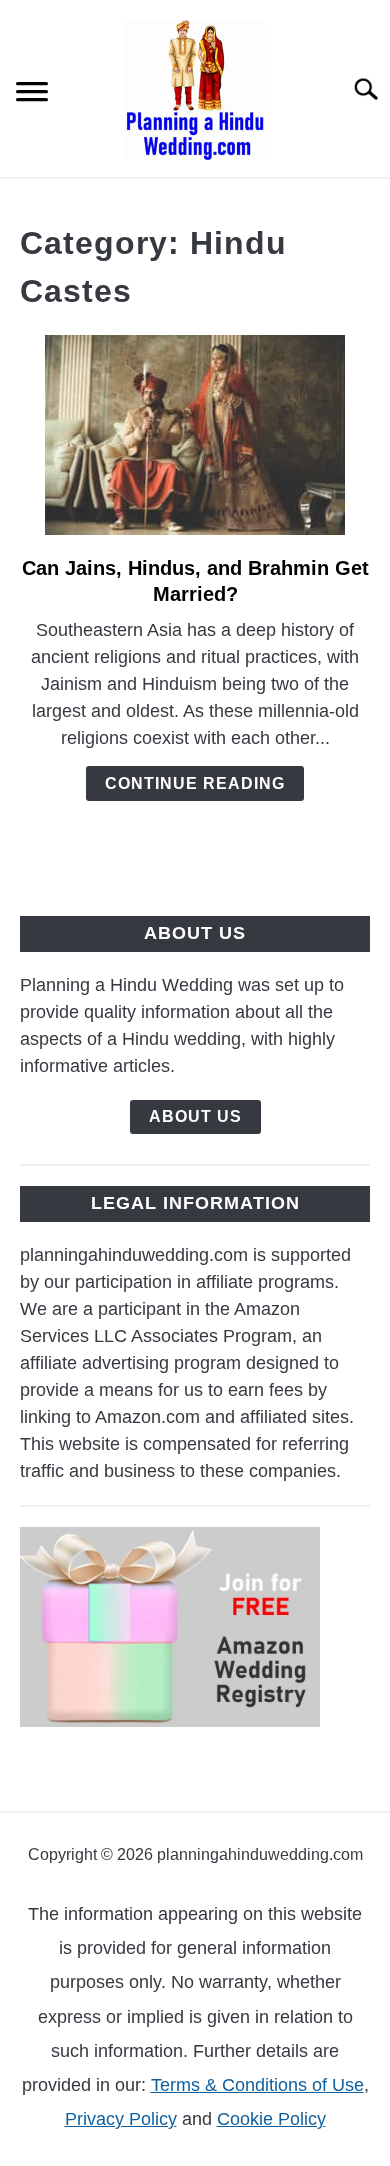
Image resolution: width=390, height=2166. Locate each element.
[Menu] (32, 94)
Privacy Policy (121, 2119)
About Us (195, 1116)
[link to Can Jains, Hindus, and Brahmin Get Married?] (195, 435)
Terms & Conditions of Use (257, 2085)
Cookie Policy (271, 2119)
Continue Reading (195, 783)
